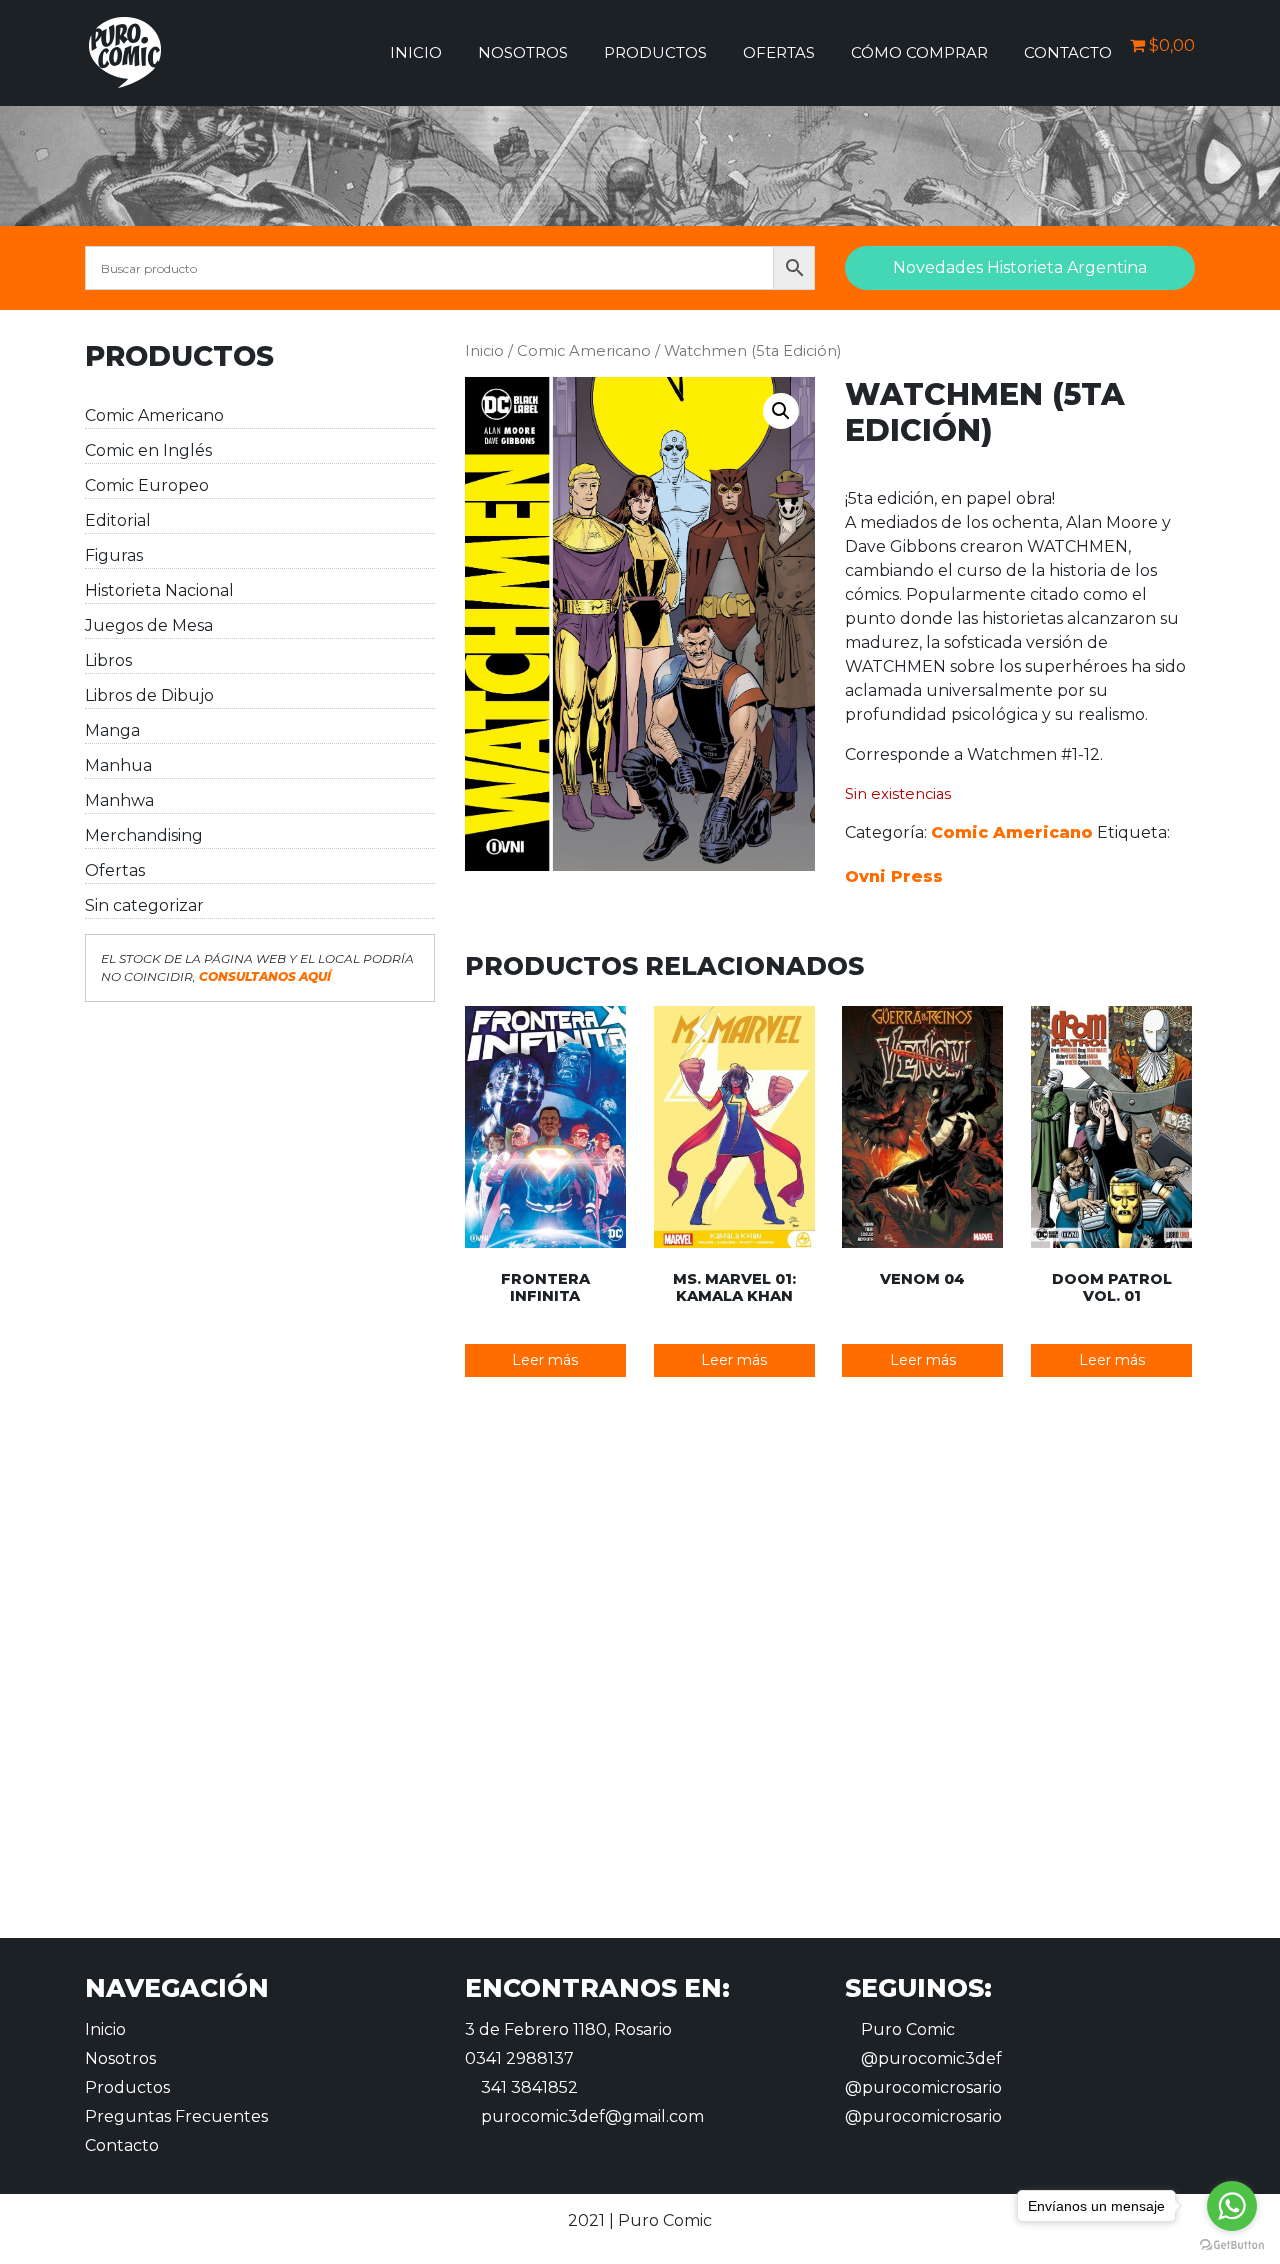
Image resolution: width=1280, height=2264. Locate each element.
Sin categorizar (144, 905)
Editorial (118, 520)
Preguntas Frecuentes (176, 2116)
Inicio (416, 52)
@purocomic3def (929, 2058)
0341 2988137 (519, 2058)
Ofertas (779, 52)
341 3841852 (527, 2087)
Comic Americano (154, 415)
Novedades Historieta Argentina (1020, 267)
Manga (112, 730)
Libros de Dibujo (149, 695)
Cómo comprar (919, 52)
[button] (781, 411)
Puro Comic (906, 2029)
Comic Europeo (147, 485)
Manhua (118, 765)
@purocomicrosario (923, 2087)
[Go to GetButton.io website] (1232, 2244)
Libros (108, 660)
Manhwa (119, 800)
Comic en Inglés (148, 450)
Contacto (1068, 52)
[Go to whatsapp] (1232, 2206)
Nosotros (523, 52)
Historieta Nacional (159, 590)
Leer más (545, 1360)
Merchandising (144, 835)
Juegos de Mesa (149, 625)
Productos (655, 52)
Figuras (114, 555)
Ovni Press (894, 876)
